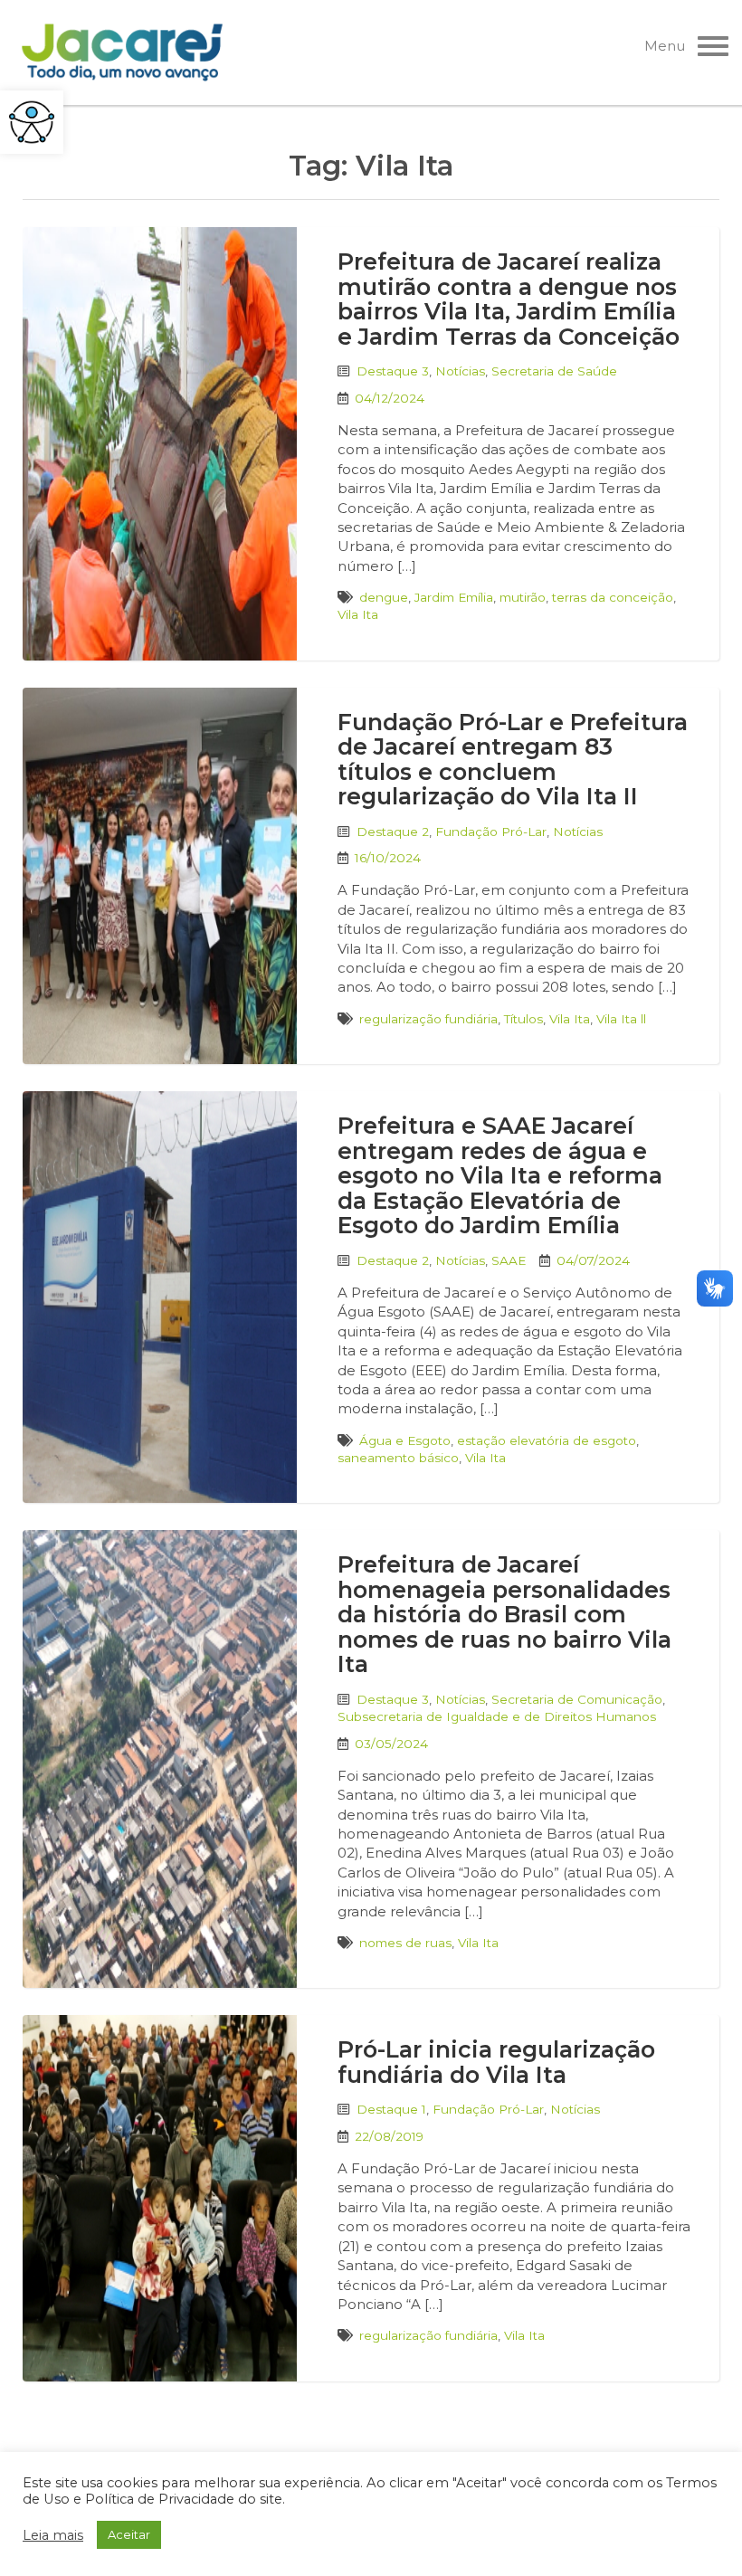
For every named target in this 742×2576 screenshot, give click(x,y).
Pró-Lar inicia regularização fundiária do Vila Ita (496, 2062)
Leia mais (53, 2535)
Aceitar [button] (129, 2534)
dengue (384, 597)
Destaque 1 (391, 2109)
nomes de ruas (405, 1943)
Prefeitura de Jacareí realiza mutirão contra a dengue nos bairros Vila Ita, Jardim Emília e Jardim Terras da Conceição (509, 299)
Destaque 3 (393, 371)
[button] (32, 122)
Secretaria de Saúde (554, 371)
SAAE (509, 1260)
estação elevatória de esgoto (547, 1440)
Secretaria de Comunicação (577, 1699)
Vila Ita (358, 614)
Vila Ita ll (621, 1019)
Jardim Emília (454, 597)
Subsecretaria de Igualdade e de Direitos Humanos (497, 1716)
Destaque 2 (393, 832)
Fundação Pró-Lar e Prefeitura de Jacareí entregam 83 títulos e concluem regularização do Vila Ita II (513, 760)
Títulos (523, 1019)
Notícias (460, 371)
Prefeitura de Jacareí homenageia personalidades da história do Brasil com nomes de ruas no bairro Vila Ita (504, 1614)
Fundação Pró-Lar (491, 832)
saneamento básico (398, 1458)
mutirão (523, 597)
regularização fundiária (428, 1019)
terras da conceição (613, 597)
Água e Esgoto (405, 1440)
